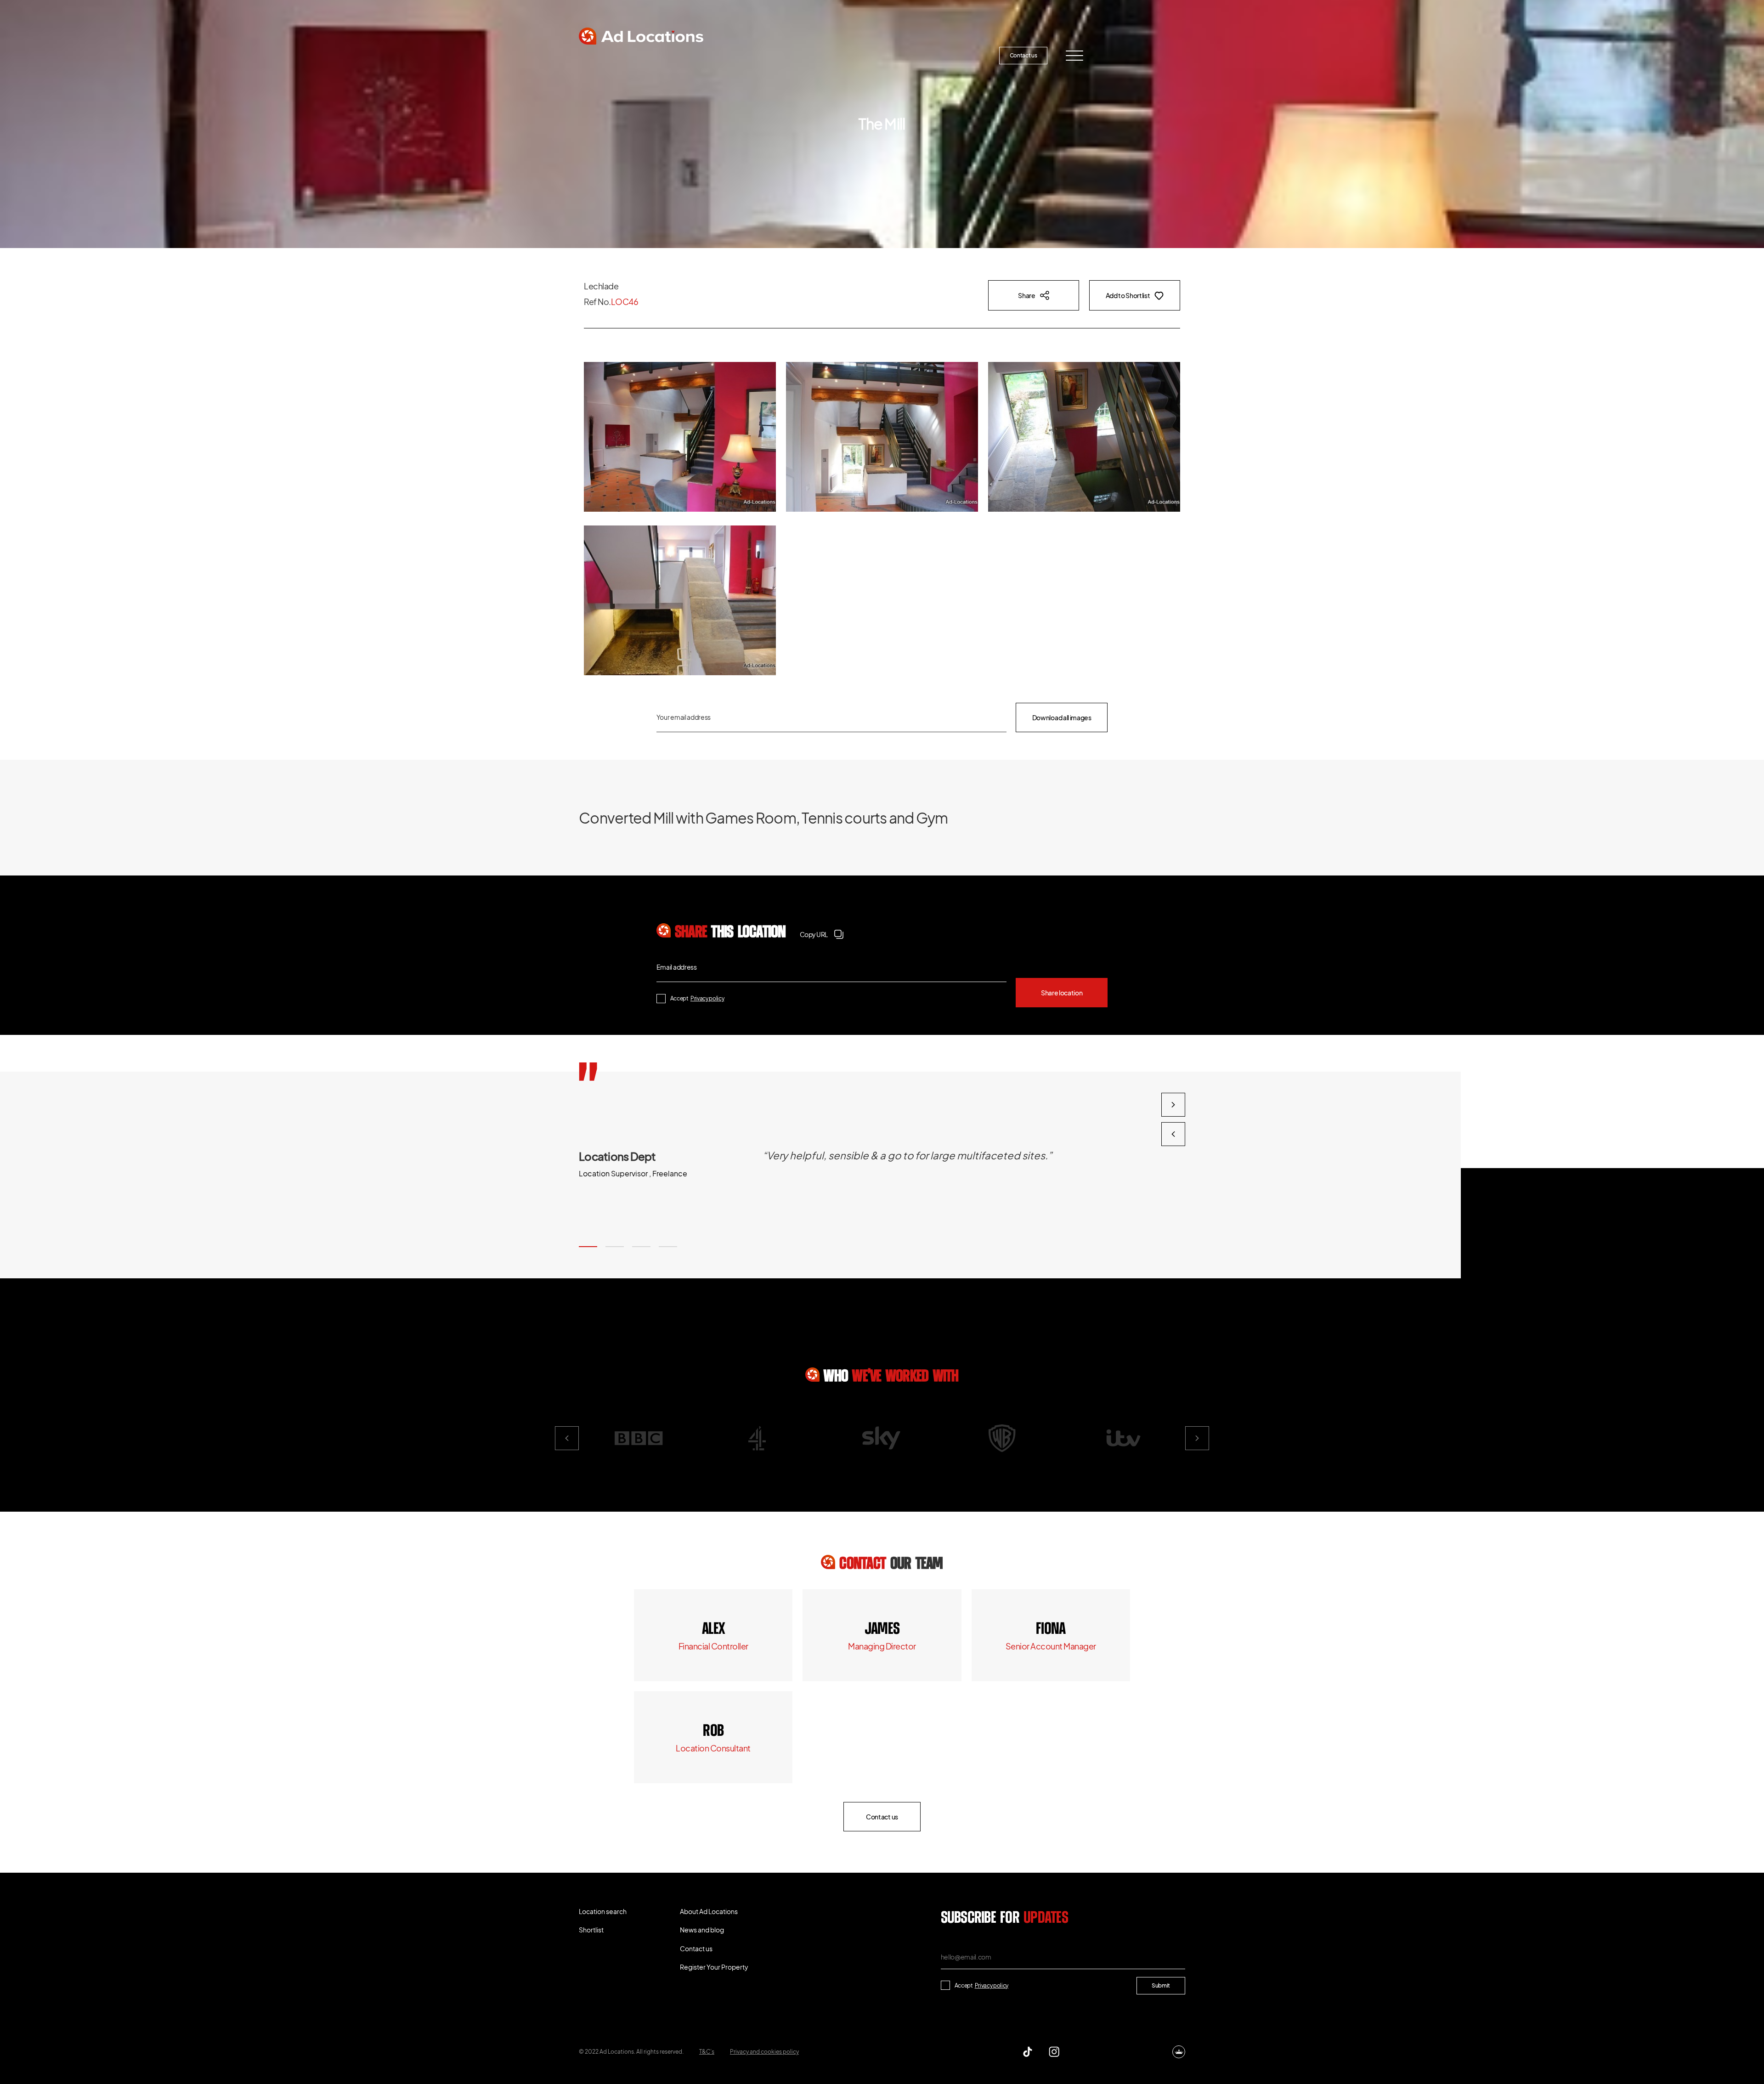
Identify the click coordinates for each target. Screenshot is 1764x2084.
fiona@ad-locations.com (1051, 1646)
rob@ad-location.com (713, 1748)
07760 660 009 (713, 1629)
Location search (618, 55)
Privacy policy (707, 998)
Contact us (1023, 55)
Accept (697, 998)
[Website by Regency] (1179, 2052)
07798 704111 (713, 1731)
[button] (588, 1247)
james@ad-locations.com (882, 1646)
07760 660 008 (882, 1629)
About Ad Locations (770, 55)
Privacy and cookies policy (764, 2052)
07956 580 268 (1051, 1629)
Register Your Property (940, 55)
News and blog (853, 55)
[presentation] (1173, 1134)
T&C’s (707, 2052)
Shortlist (691, 55)
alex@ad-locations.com (713, 1646)
